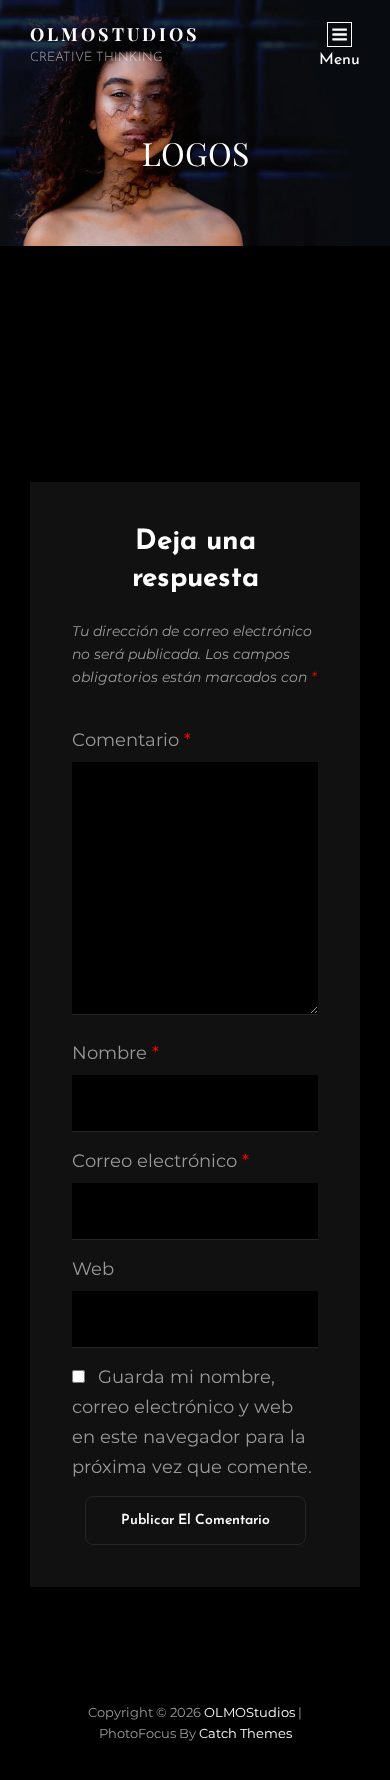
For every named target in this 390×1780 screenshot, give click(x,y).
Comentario (131, 740)
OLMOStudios (115, 34)
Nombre (115, 1053)
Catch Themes (245, 1733)
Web (93, 1269)
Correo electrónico (160, 1161)
